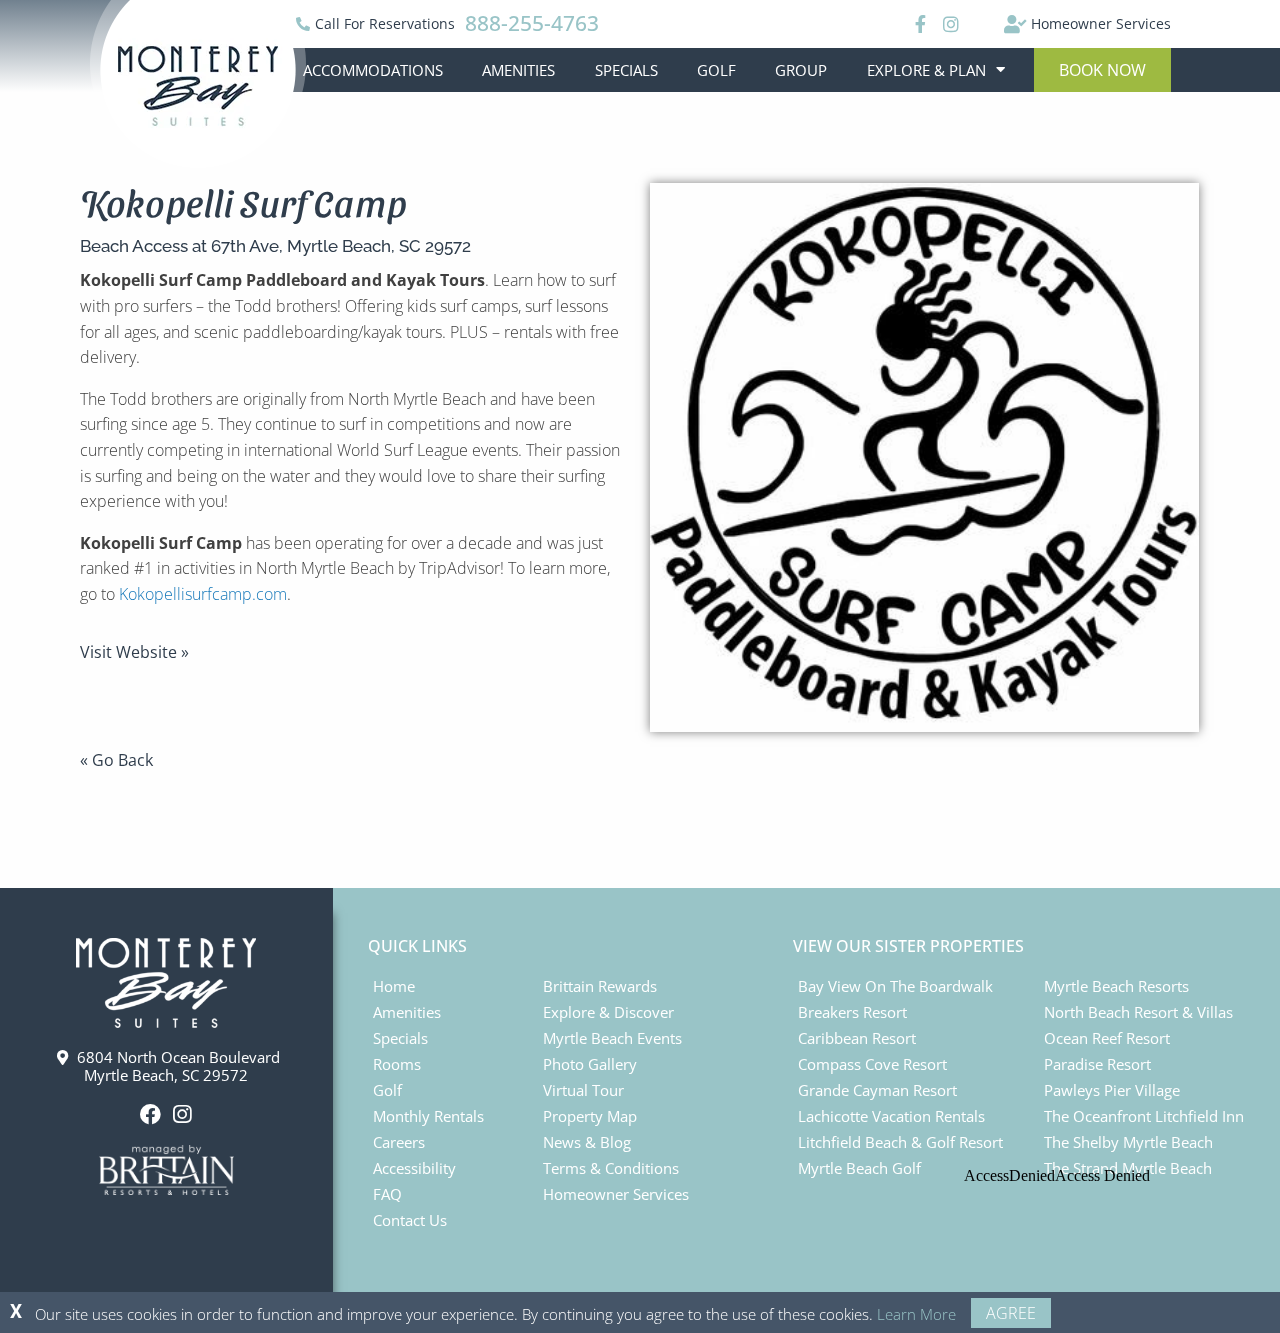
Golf (716, 70)
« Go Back (116, 760)
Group (801, 70)
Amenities (518, 70)
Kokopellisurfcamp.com (203, 594)
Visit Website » (134, 652)
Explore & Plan (926, 70)
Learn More (916, 1314)
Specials (626, 70)
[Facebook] (918, 24)
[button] (1102, 70)
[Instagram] (950, 24)
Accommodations (373, 70)
